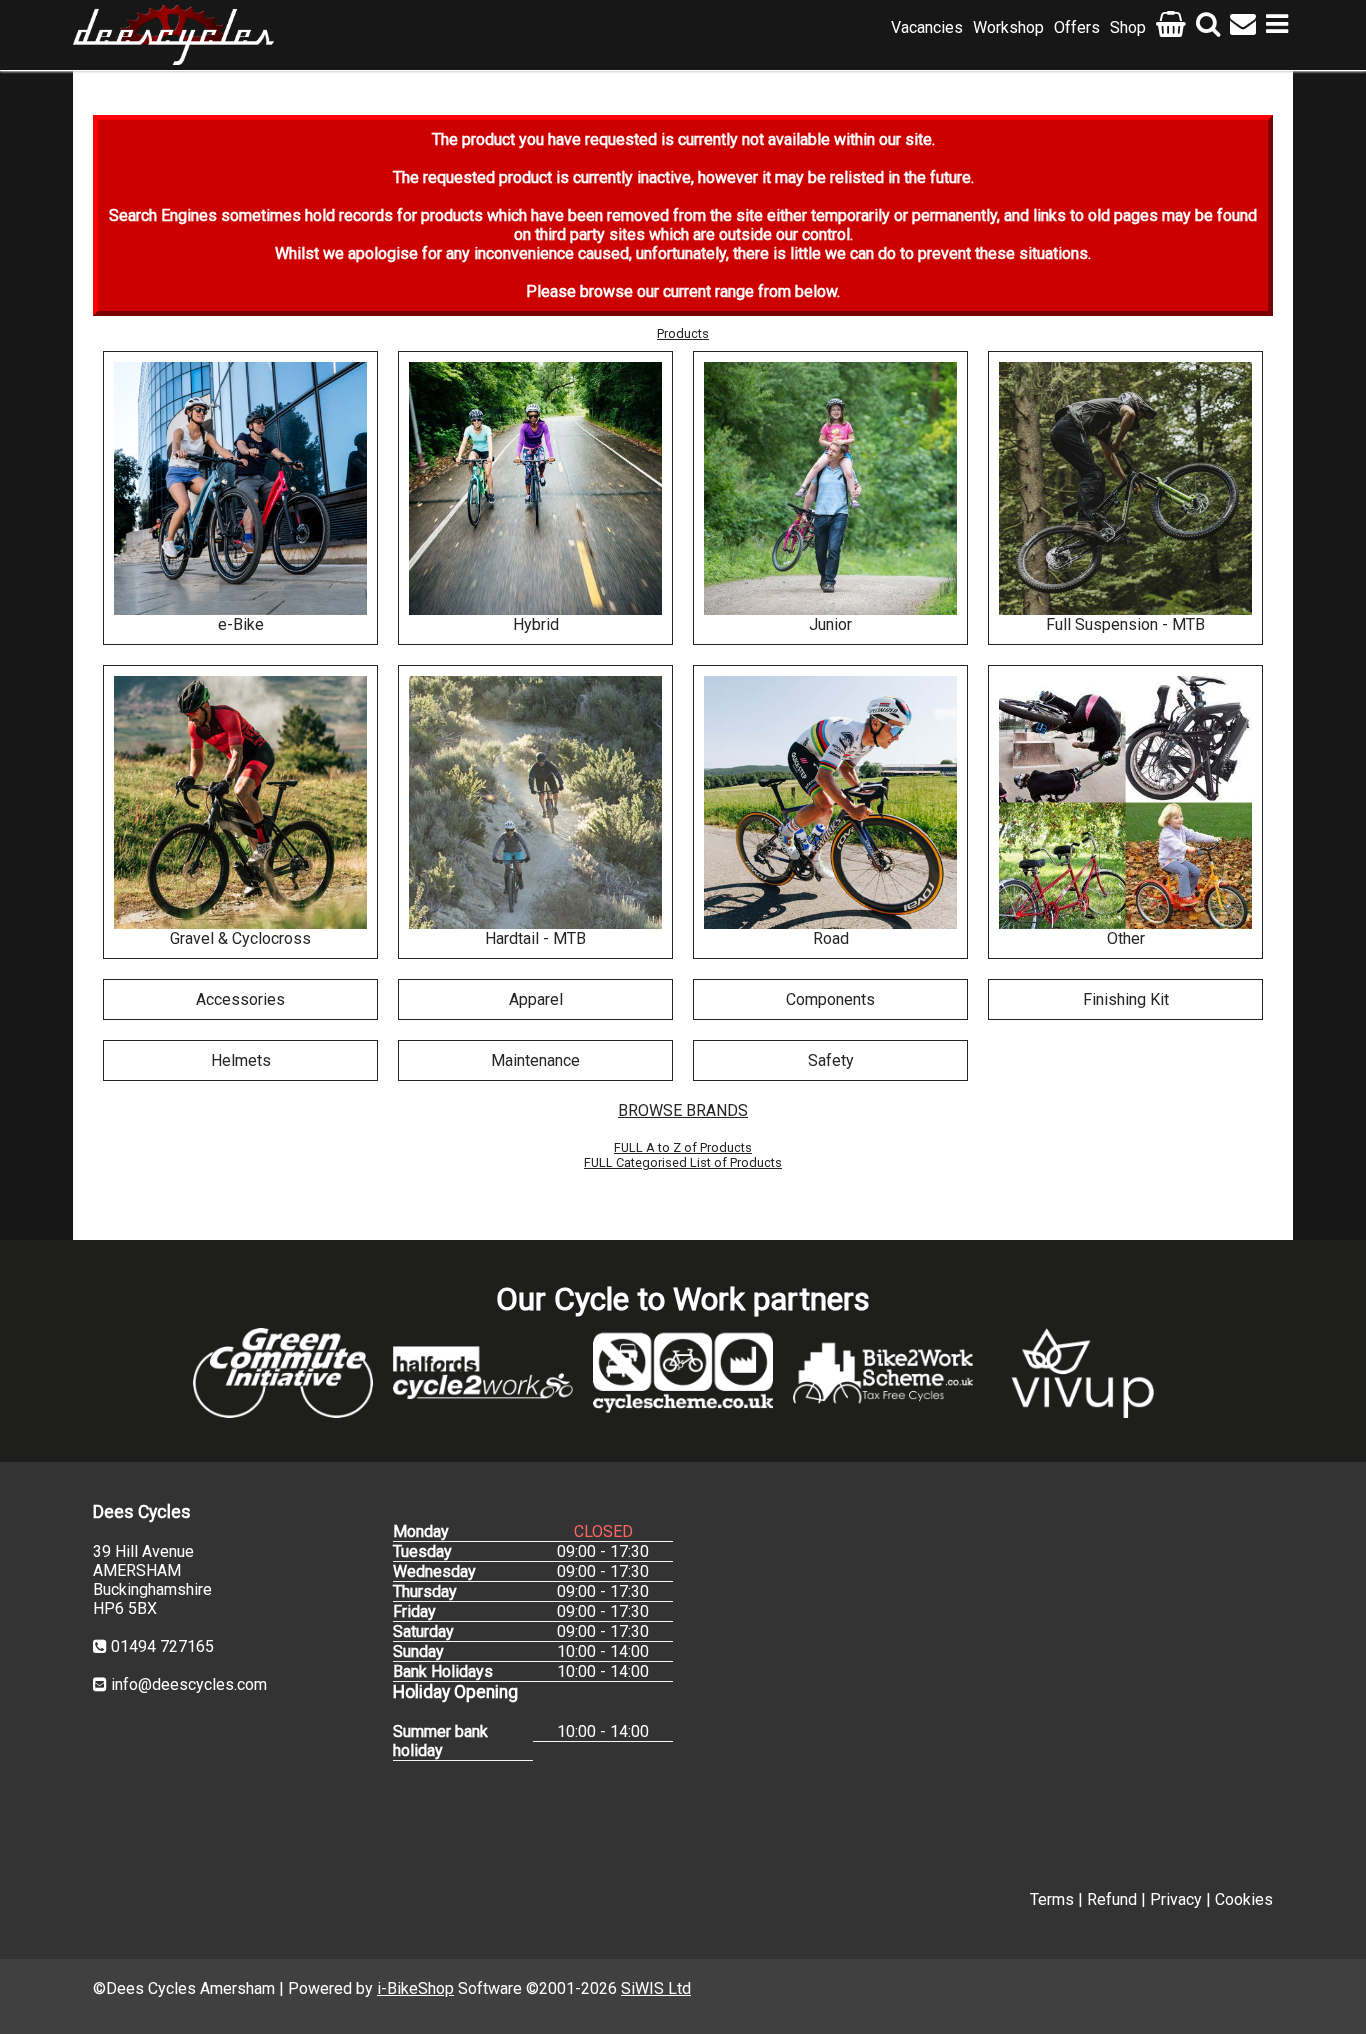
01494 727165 (162, 1646)
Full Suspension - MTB (1125, 624)
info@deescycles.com (189, 1684)
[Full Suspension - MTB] (1125, 488)
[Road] (830, 802)
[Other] (1125, 802)
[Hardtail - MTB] (535, 802)
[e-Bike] (240, 488)
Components (830, 999)
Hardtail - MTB (535, 938)
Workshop (1008, 27)
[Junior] (830, 488)
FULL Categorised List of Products (683, 1162)
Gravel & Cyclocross (240, 938)
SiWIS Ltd (656, 1988)
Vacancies (927, 27)
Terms (1052, 1899)
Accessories (240, 999)
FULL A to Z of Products (683, 1147)
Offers (1077, 27)
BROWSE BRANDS (683, 1110)
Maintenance (535, 1060)
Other (1126, 938)
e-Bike (241, 624)
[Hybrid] (535, 488)
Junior (830, 624)
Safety (831, 1060)
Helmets (241, 1060)
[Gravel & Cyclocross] (240, 802)
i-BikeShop (415, 1988)
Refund (1112, 1899)
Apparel (536, 999)
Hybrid (536, 624)
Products (683, 333)
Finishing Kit (1126, 999)
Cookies (1244, 1899)
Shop (1128, 27)
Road (831, 938)
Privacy (1176, 1899)
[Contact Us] (1243, 27)
